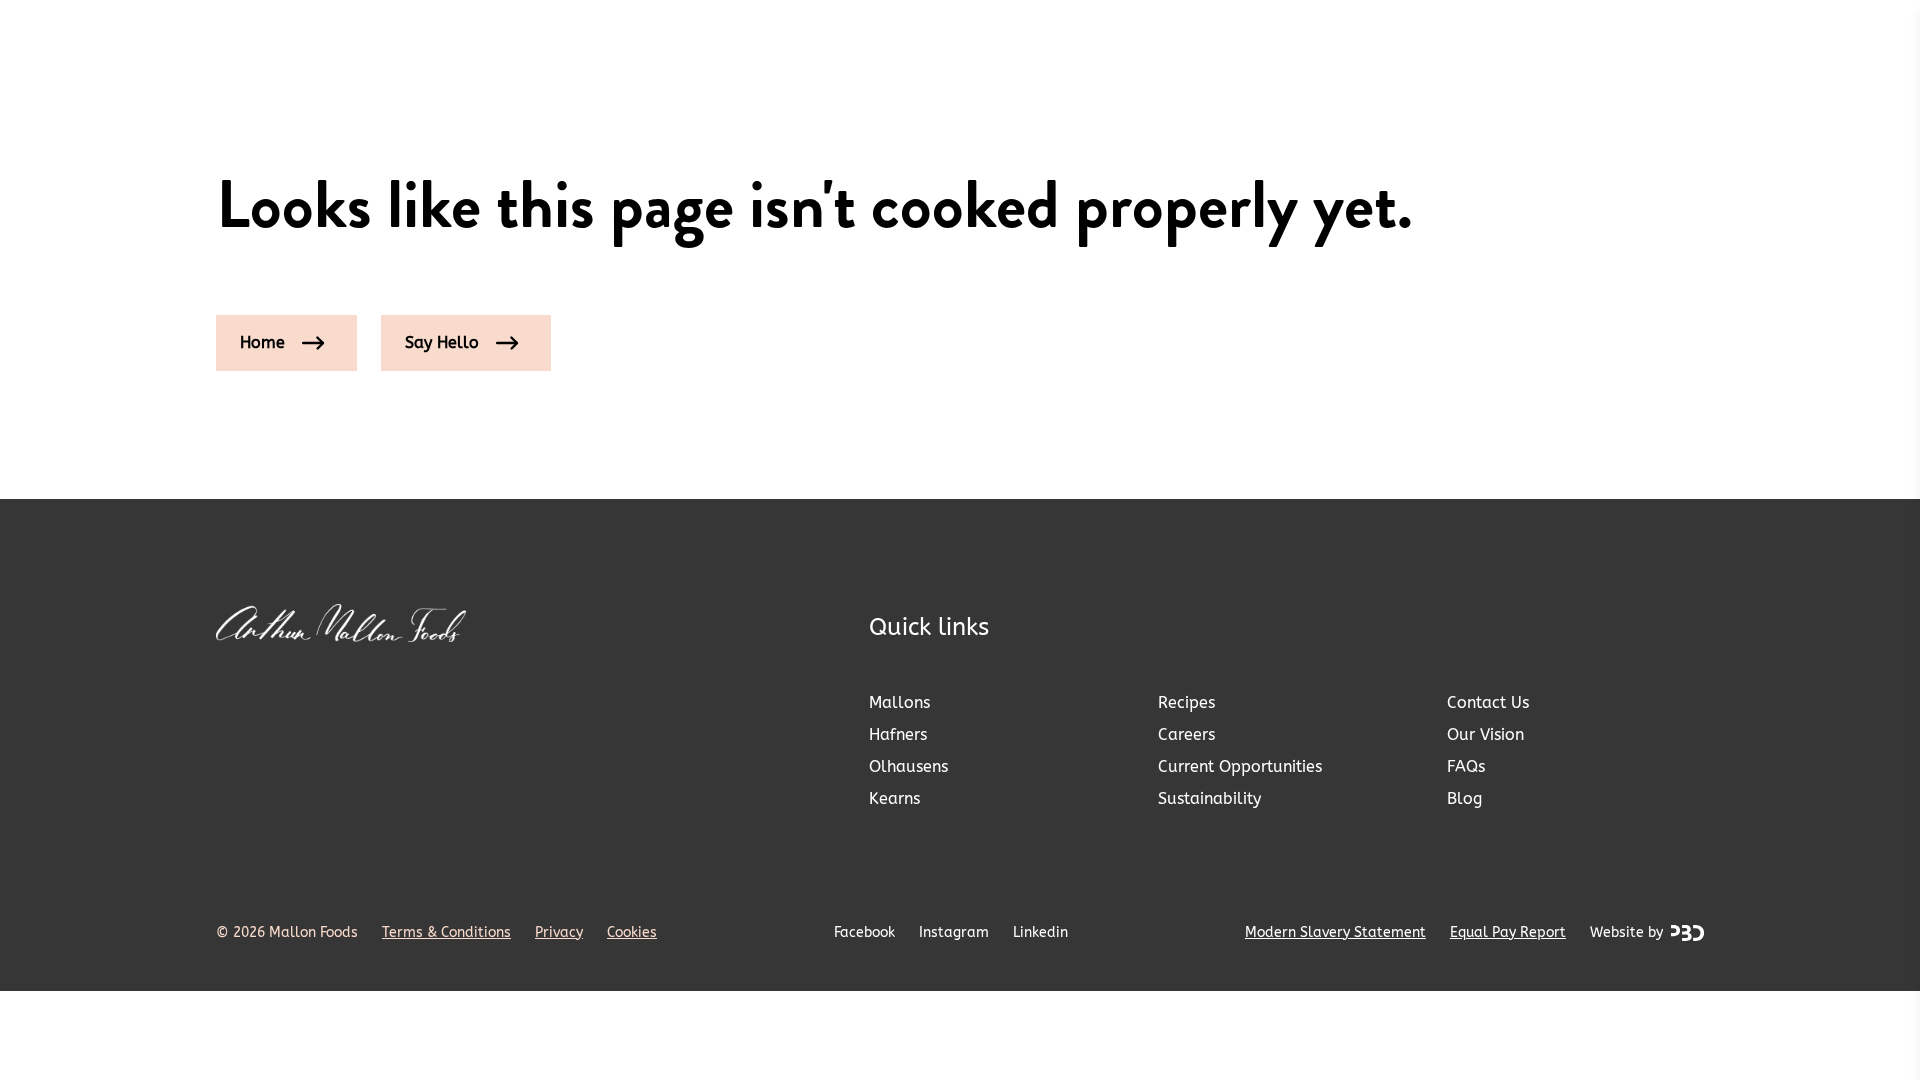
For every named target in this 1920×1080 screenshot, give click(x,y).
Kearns (894, 798)
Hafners (898, 734)
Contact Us (1488, 702)
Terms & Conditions (446, 932)
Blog (1464, 798)
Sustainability (1209, 798)
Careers (1186, 734)
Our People (1595, 39)
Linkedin (1040, 932)
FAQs (1466, 766)
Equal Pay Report (1508, 932)
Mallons (899, 702)
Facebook (864, 932)
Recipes (1186, 702)
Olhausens (908, 766)
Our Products (442, 39)
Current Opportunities (1240, 766)
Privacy (559, 932)
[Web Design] (1687, 933)
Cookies (632, 932)
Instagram (954, 932)
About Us (1464, 39)
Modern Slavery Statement (1335, 932)
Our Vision (1485, 734)
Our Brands (279, 39)
